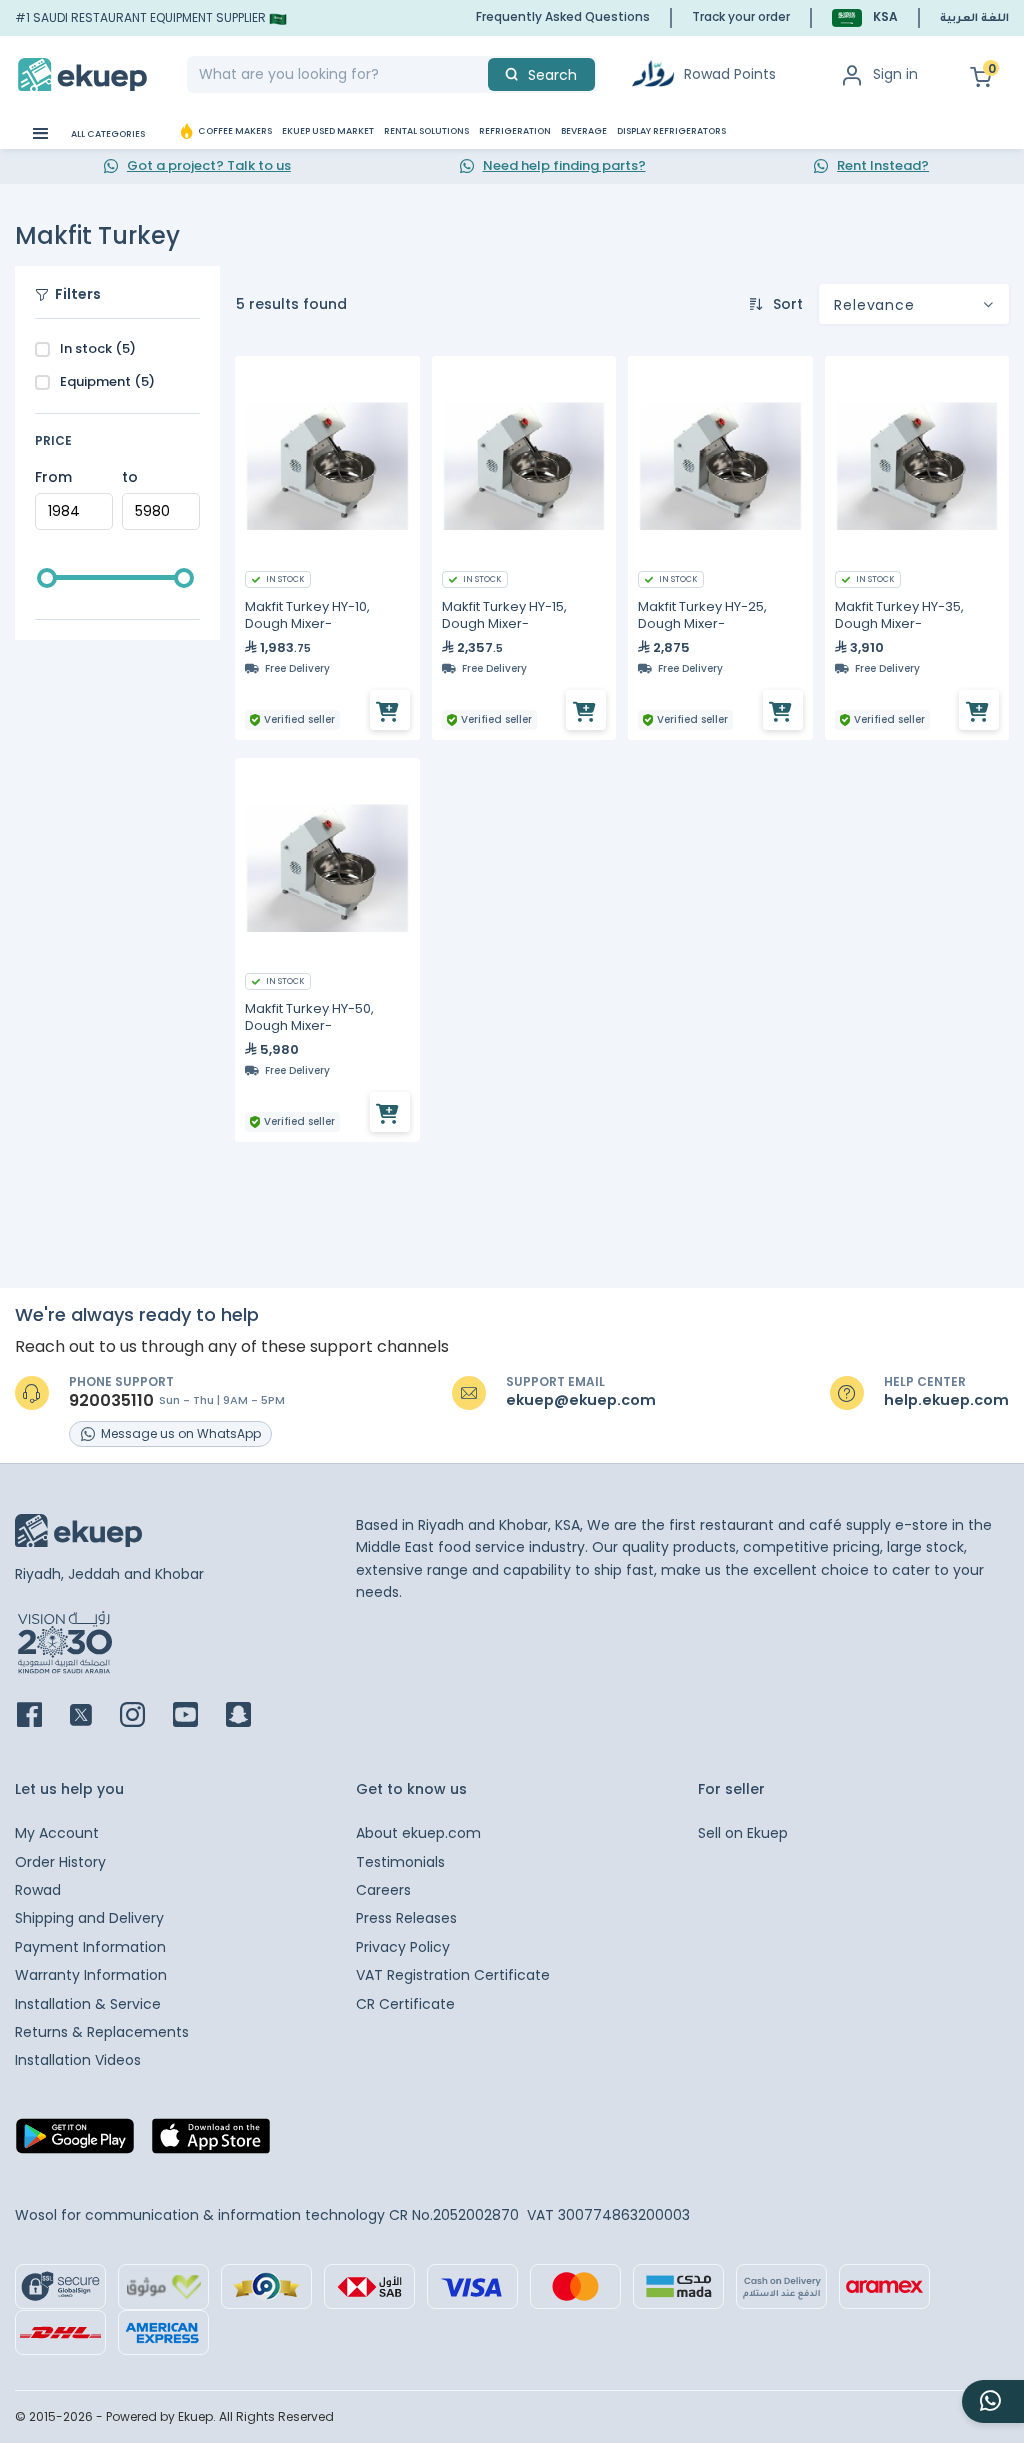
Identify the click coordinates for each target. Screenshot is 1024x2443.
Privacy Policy (403, 1947)
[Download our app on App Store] (211, 2142)
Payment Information (90, 1947)
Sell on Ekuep (743, 1833)
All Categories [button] (107, 134)
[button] (865, 17)
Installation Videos (78, 2060)
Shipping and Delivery (89, 1918)
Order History (60, 1862)
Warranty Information (91, 1975)
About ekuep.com (418, 1833)
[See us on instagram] (144, 1716)
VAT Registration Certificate (453, 1975)
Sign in (895, 74)
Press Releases (406, 1918)
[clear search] (480, 74)
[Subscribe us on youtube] (197, 1716)
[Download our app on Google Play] (75, 2142)
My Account (57, 1833)
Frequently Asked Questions (563, 16)
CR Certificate (405, 2004)
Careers (383, 1890)
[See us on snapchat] (250, 1716)
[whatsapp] (993, 2401)
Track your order (741, 16)
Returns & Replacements (102, 2032)
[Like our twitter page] (93, 1716)
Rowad (38, 1890)
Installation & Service (88, 2004)
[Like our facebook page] (41, 1716)
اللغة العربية (974, 19)
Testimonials (400, 1862)
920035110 (111, 1401)
